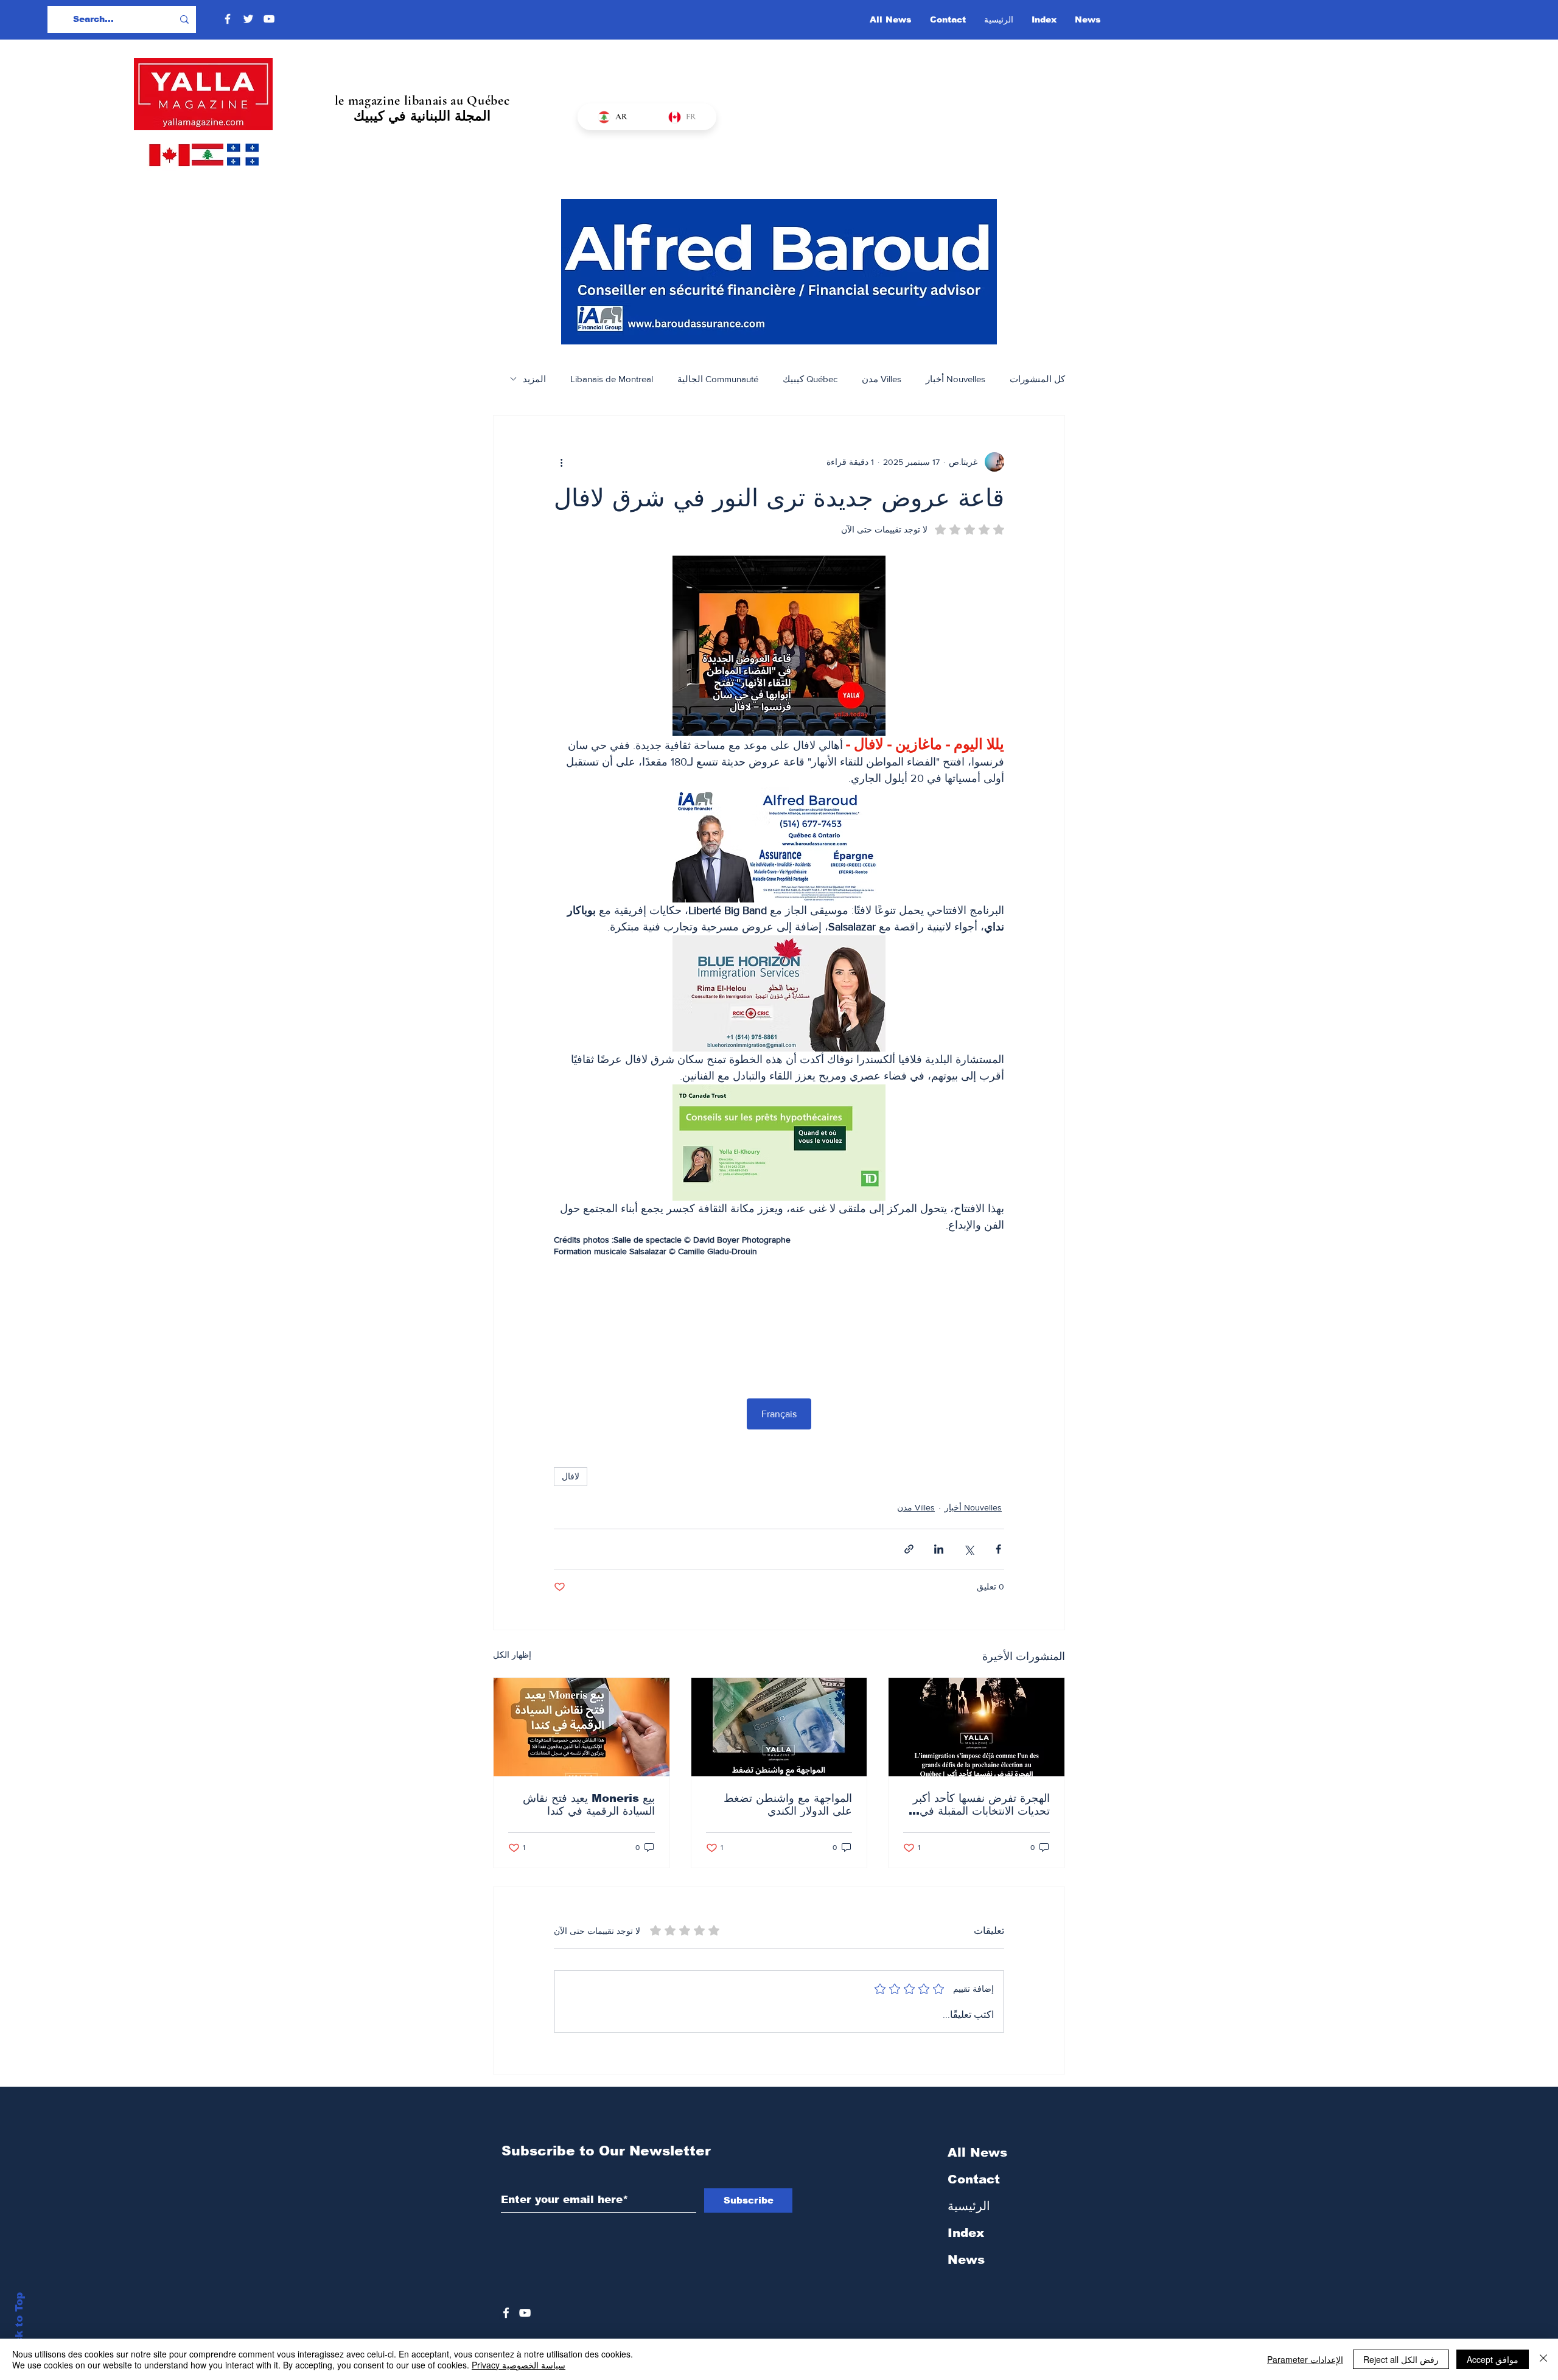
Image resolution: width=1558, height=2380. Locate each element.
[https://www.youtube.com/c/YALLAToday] (525, 2313)
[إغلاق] (1543, 2359)
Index (966, 2233)
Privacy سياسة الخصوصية (519, 2365)
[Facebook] (228, 19)
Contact (974, 2179)
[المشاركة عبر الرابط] (909, 1549)
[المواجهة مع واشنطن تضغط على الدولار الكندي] (779, 1727)
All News (977, 2152)
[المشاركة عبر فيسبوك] (998, 1549)
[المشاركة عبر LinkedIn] (939, 1549)
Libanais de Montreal (612, 379)
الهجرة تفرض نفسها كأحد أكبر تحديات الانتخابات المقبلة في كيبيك (981, 1805)
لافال (571, 1476)
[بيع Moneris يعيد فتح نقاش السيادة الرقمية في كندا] (582, 1727)
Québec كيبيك (810, 379)
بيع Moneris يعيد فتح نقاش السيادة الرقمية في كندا (589, 1805)
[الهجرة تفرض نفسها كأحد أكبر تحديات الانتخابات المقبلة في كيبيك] (976, 1727)
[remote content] (779, 1319)
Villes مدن (882, 379)
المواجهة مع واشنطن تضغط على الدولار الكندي (788, 1805)
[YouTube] (269, 19)
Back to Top (19, 2326)
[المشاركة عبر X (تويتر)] (969, 1549)
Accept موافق (1493, 2359)
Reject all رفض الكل (1401, 2359)
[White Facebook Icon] (506, 2313)
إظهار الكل (512, 1655)
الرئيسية (969, 2206)
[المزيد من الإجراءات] (561, 462)
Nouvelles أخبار (955, 379)
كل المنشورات (1037, 379)
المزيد (534, 379)
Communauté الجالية (718, 379)
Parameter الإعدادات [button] (1305, 2359)
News (966, 2260)
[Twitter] (248, 19)
